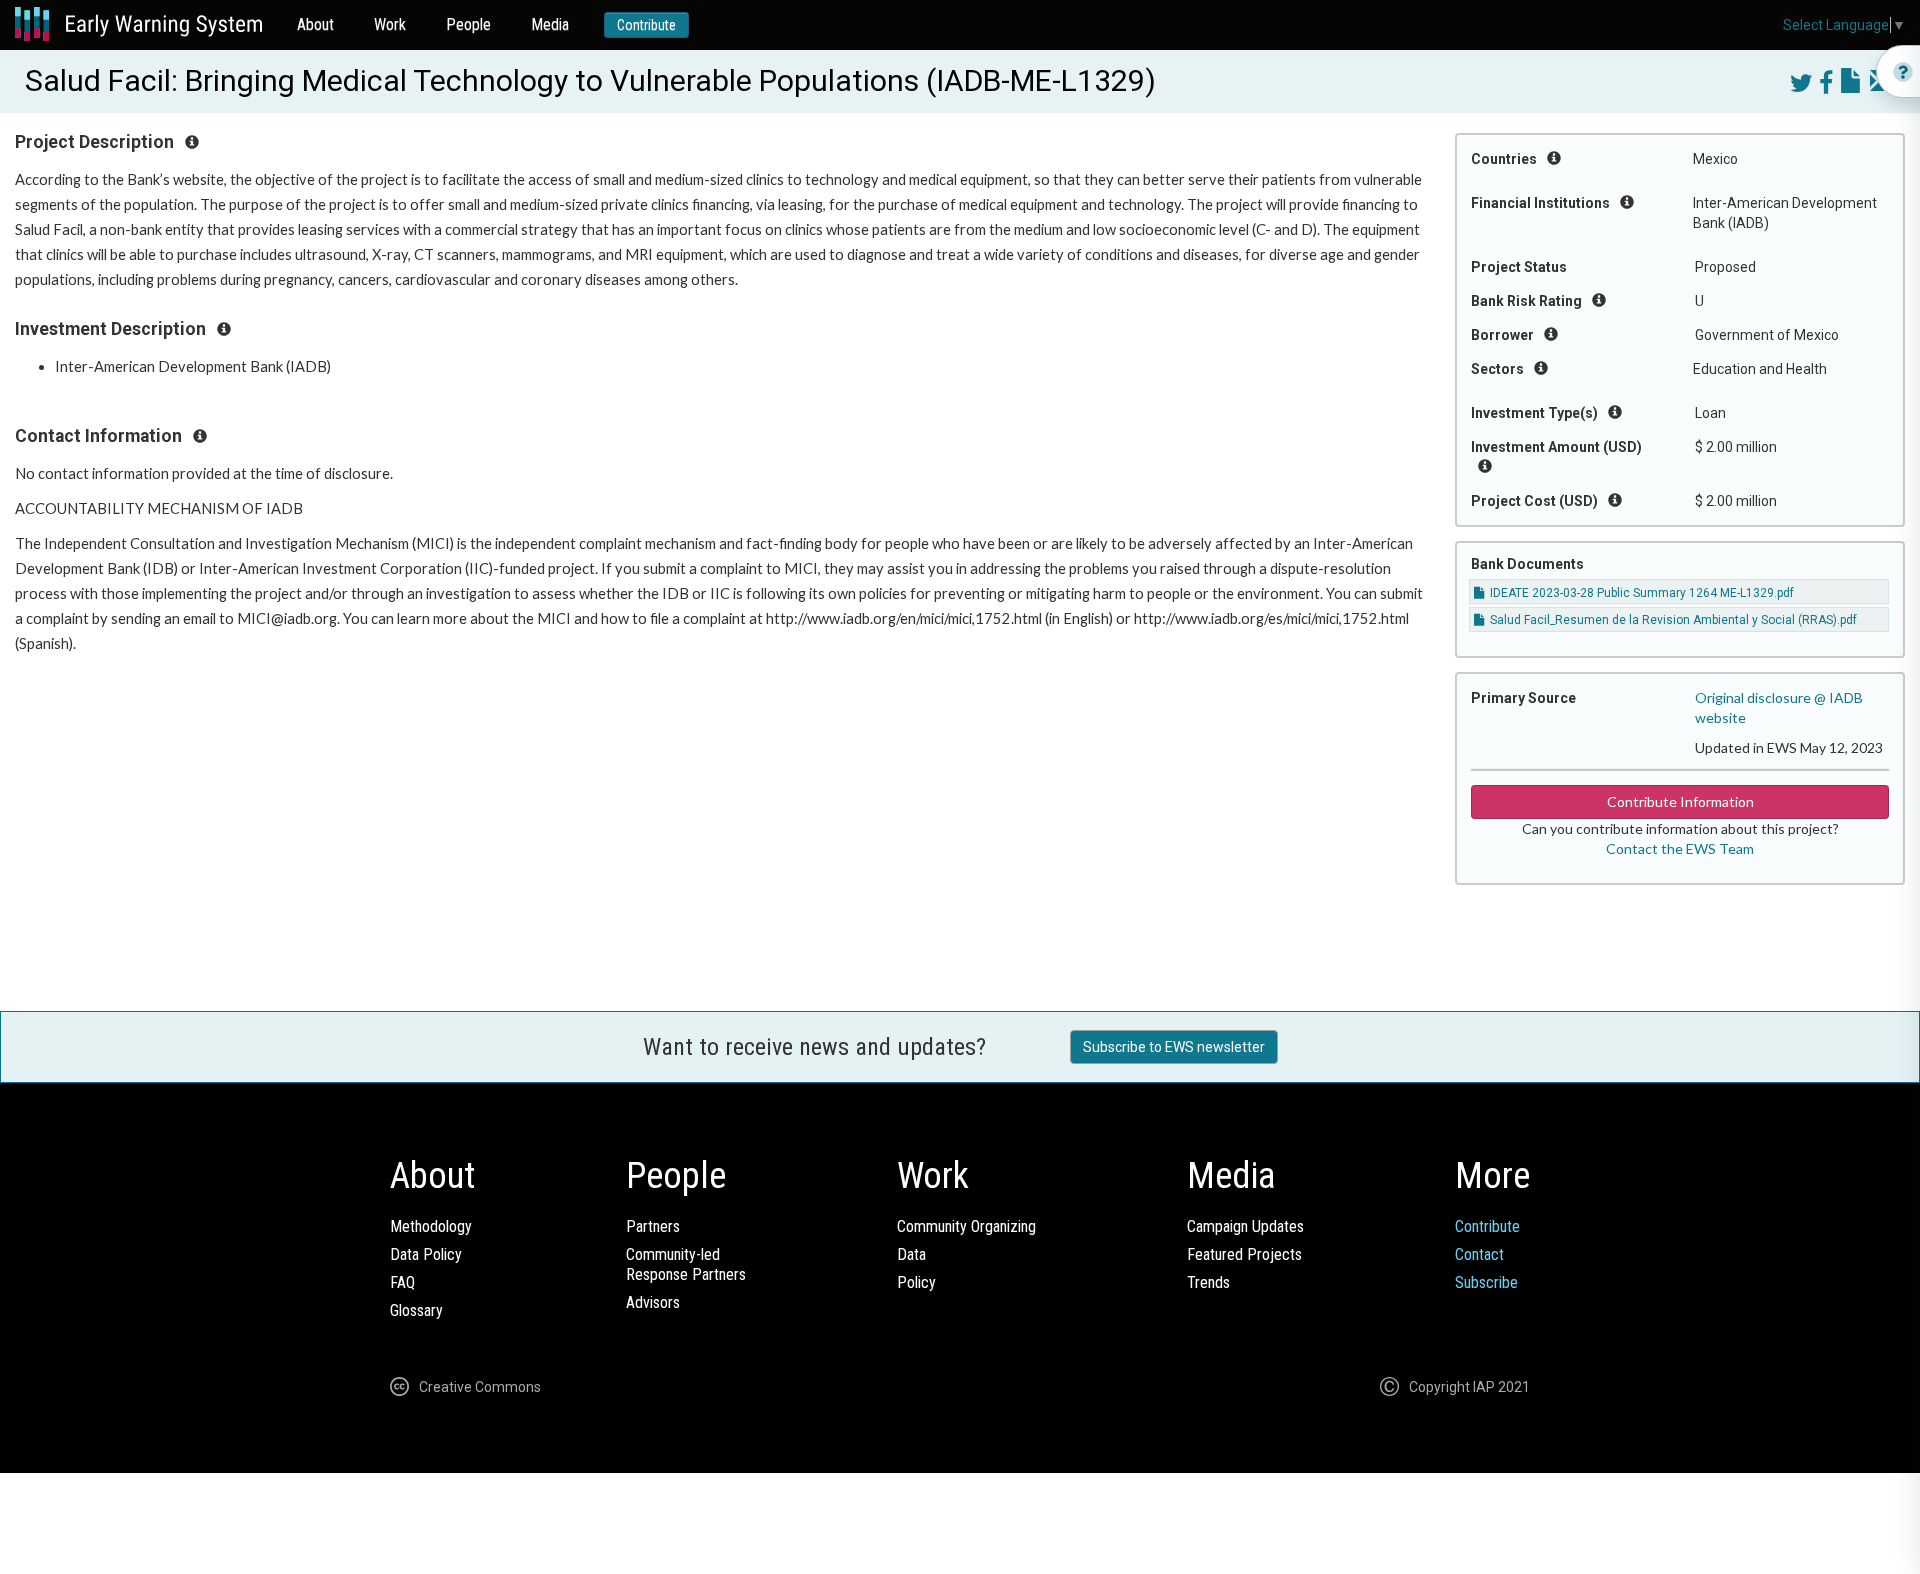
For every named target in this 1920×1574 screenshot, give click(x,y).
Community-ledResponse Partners (686, 1264)
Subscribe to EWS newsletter (1174, 1047)
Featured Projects (1244, 1254)
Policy (916, 1282)
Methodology (431, 1226)
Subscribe (1486, 1282)
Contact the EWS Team (1680, 848)
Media (550, 24)
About (315, 24)
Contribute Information (1680, 801)
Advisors (653, 1302)
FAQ (402, 1282)
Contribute (646, 25)
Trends (1208, 1282)
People (468, 24)
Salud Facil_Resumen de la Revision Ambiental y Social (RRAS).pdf (1672, 620)
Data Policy (426, 1254)
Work (390, 24)
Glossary (416, 1310)
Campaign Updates (1245, 1226)
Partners (653, 1226)
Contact (1479, 1254)
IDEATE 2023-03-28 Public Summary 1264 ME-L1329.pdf (1640, 593)
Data (911, 1254)
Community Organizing (966, 1226)
